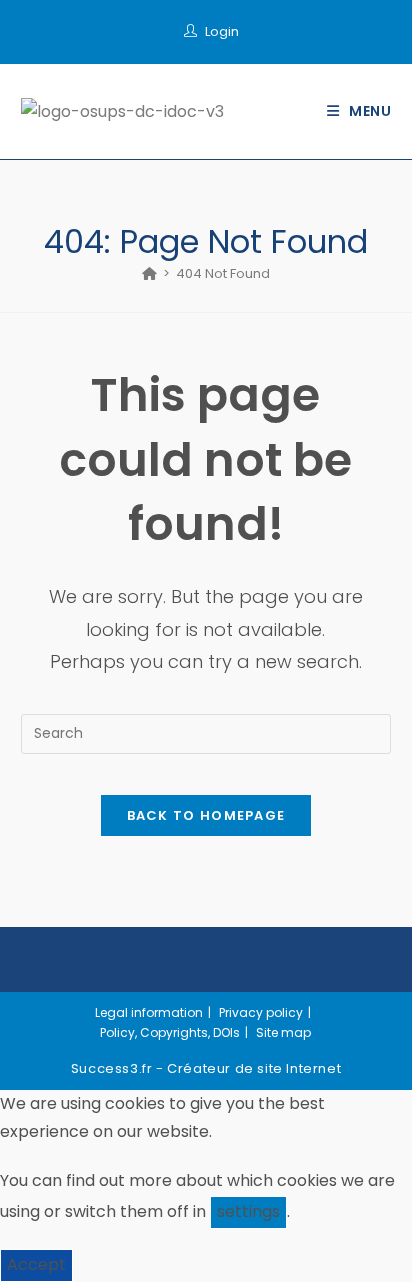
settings (248, 1211)
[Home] (149, 273)
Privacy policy (261, 1012)
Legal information (149, 1012)
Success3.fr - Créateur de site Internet (206, 1068)
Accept (36, 1264)
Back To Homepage (206, 815)
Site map (283, 1032)
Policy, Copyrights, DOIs (170, 1032)
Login (222, 31)
